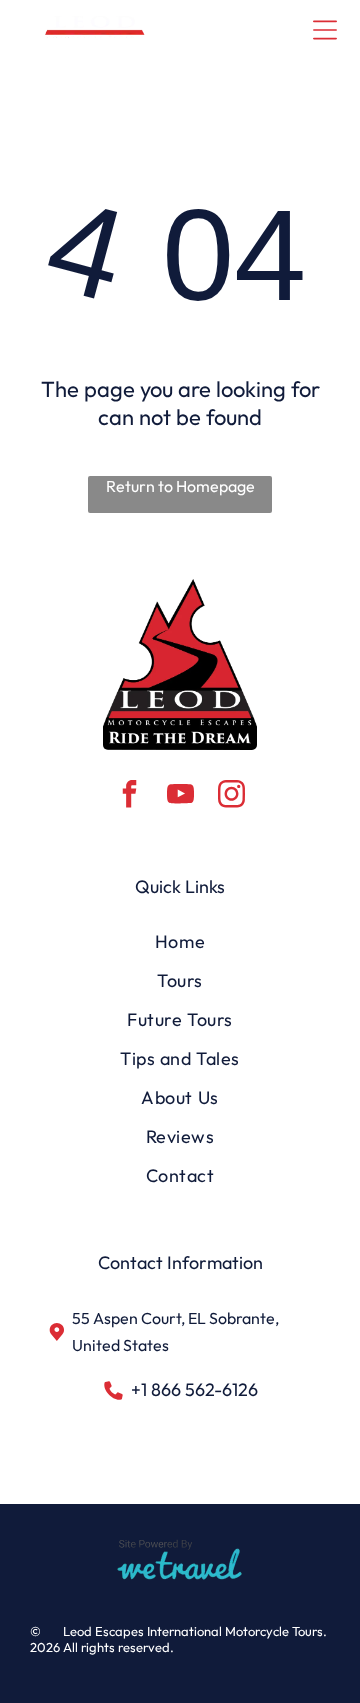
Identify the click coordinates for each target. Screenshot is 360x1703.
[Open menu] (325, 30)
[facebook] (129, 796)
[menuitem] (179, 941)
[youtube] (180, 796)
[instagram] (231, 796)
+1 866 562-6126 (194, 1389)
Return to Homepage (180, 486)
